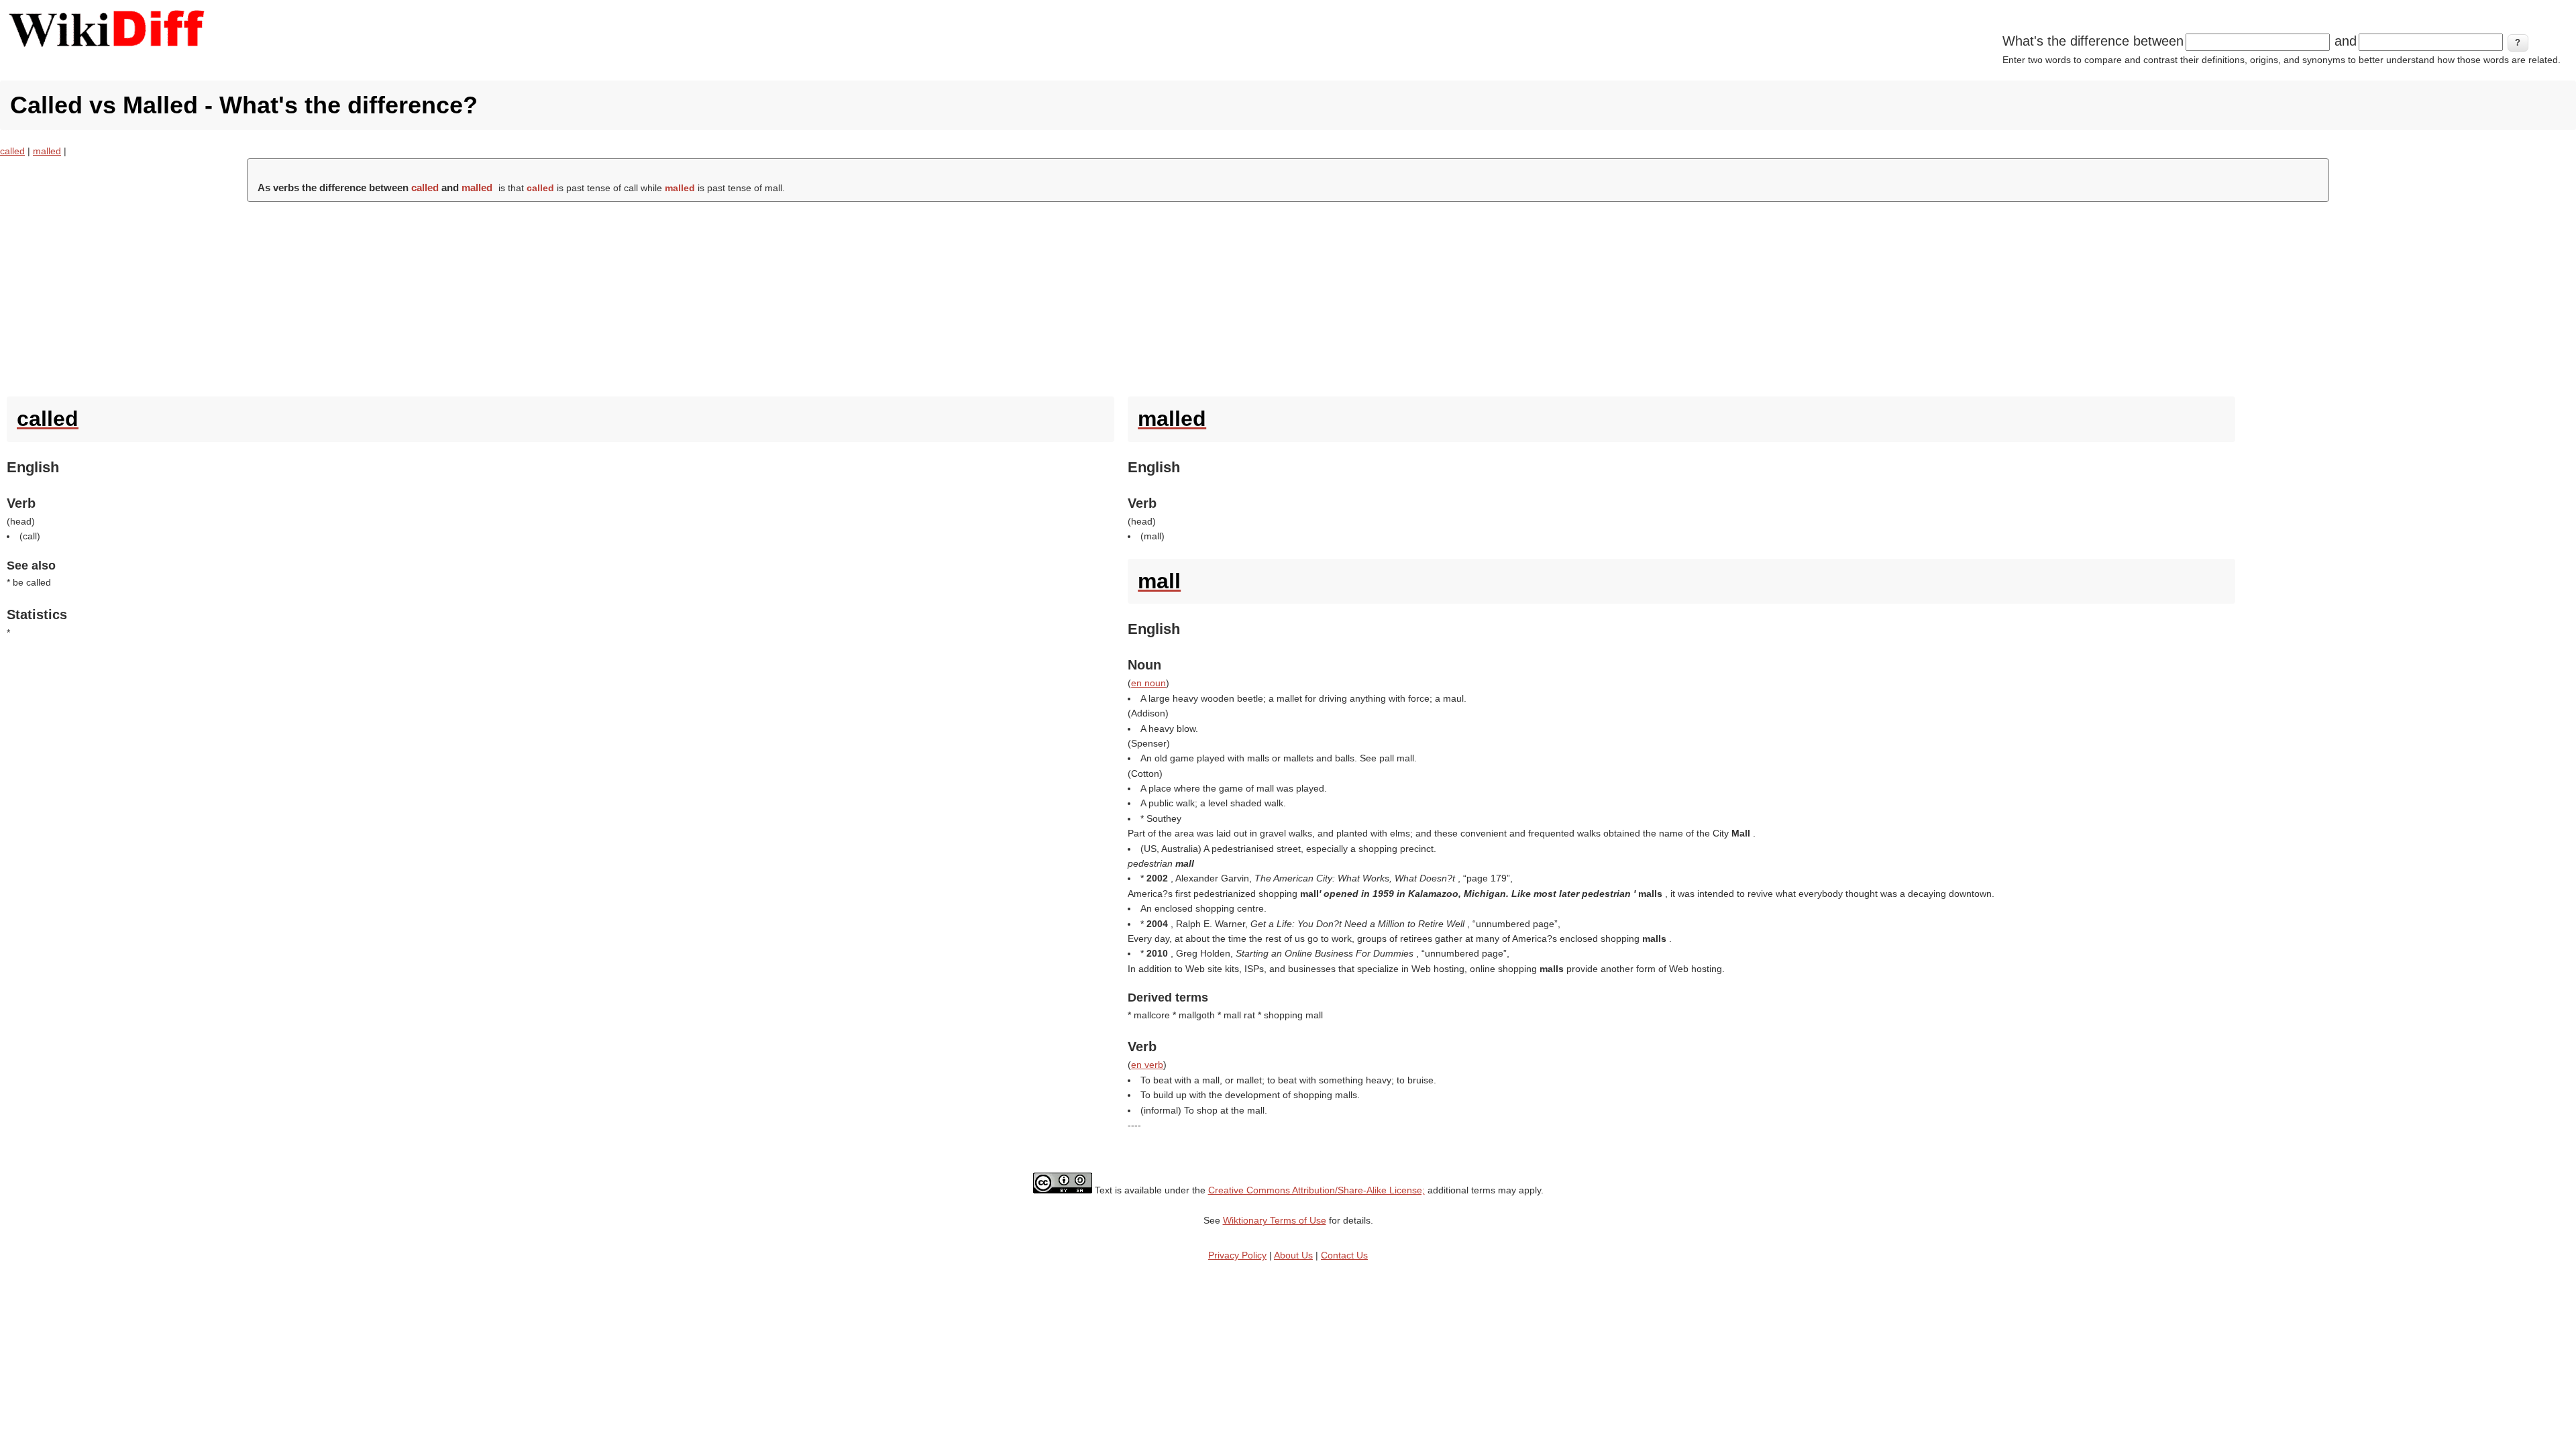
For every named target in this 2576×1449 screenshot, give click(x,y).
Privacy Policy (1237, 1255)
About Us (1293, 1255)
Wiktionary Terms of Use (1275, 1220)
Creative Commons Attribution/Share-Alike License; (1317, 1190)
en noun (1148, 683)
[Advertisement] (1288, 296)
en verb (1147, 1065)
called (12, 151)
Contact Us (1344, 1255)
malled (47, 151)
